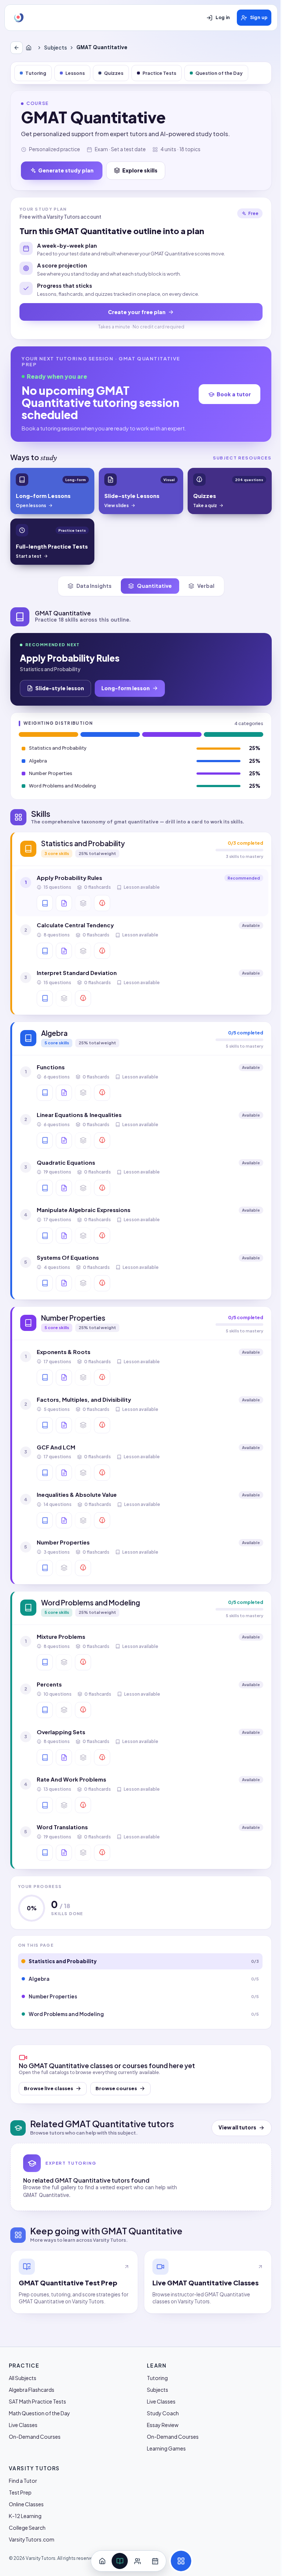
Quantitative (154, 586)
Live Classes (23, 2425)
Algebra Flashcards (32, 2390)
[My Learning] (120, 2561)
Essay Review (163, 2425)
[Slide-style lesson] (64, 903)
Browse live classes (48, 2088)
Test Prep (20, 2492)
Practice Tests (159, 73)
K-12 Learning (25, 2516)
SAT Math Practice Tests (37, 2401)
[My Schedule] (155, 2561)
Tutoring (36, 73)
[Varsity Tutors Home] (19, 18)
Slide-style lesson (60, 688)
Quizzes (114, 73)
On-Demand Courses (35, 2437)
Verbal (206, 586)
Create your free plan (137, 312)
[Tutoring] (137, 2561)
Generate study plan (66, 170)
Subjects (55, 48)
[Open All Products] (181, 2561)
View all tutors (237, 2127)
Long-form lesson (126, 688)
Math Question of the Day (39, 2413)
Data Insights (94, 586)
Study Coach (163, 2413)
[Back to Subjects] (17, 48)
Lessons (75, 73)
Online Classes (26, 2504)
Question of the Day (219, 73)
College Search (27, 2528)
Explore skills (140, 170)
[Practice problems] (102, 903)
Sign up (259, 18)
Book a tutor (234, 394)
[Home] (30, 48)
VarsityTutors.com (32, 2539)
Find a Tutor (23, 2481)
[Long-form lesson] (45, 903)
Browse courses (116, 2088)
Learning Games (166, 2448)
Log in (223, 18)
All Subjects (23, 2378)
